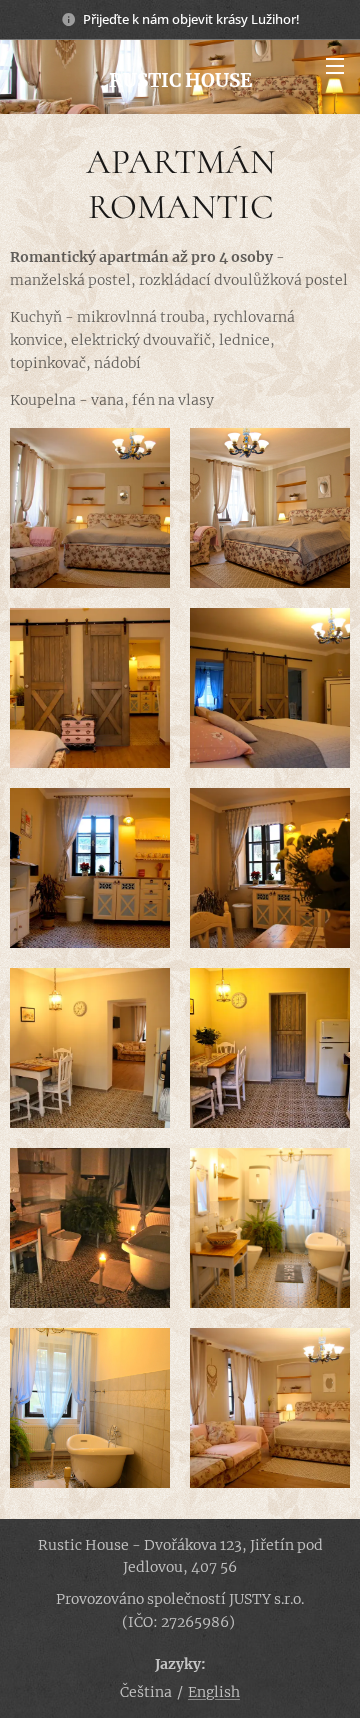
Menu (335, 65)
